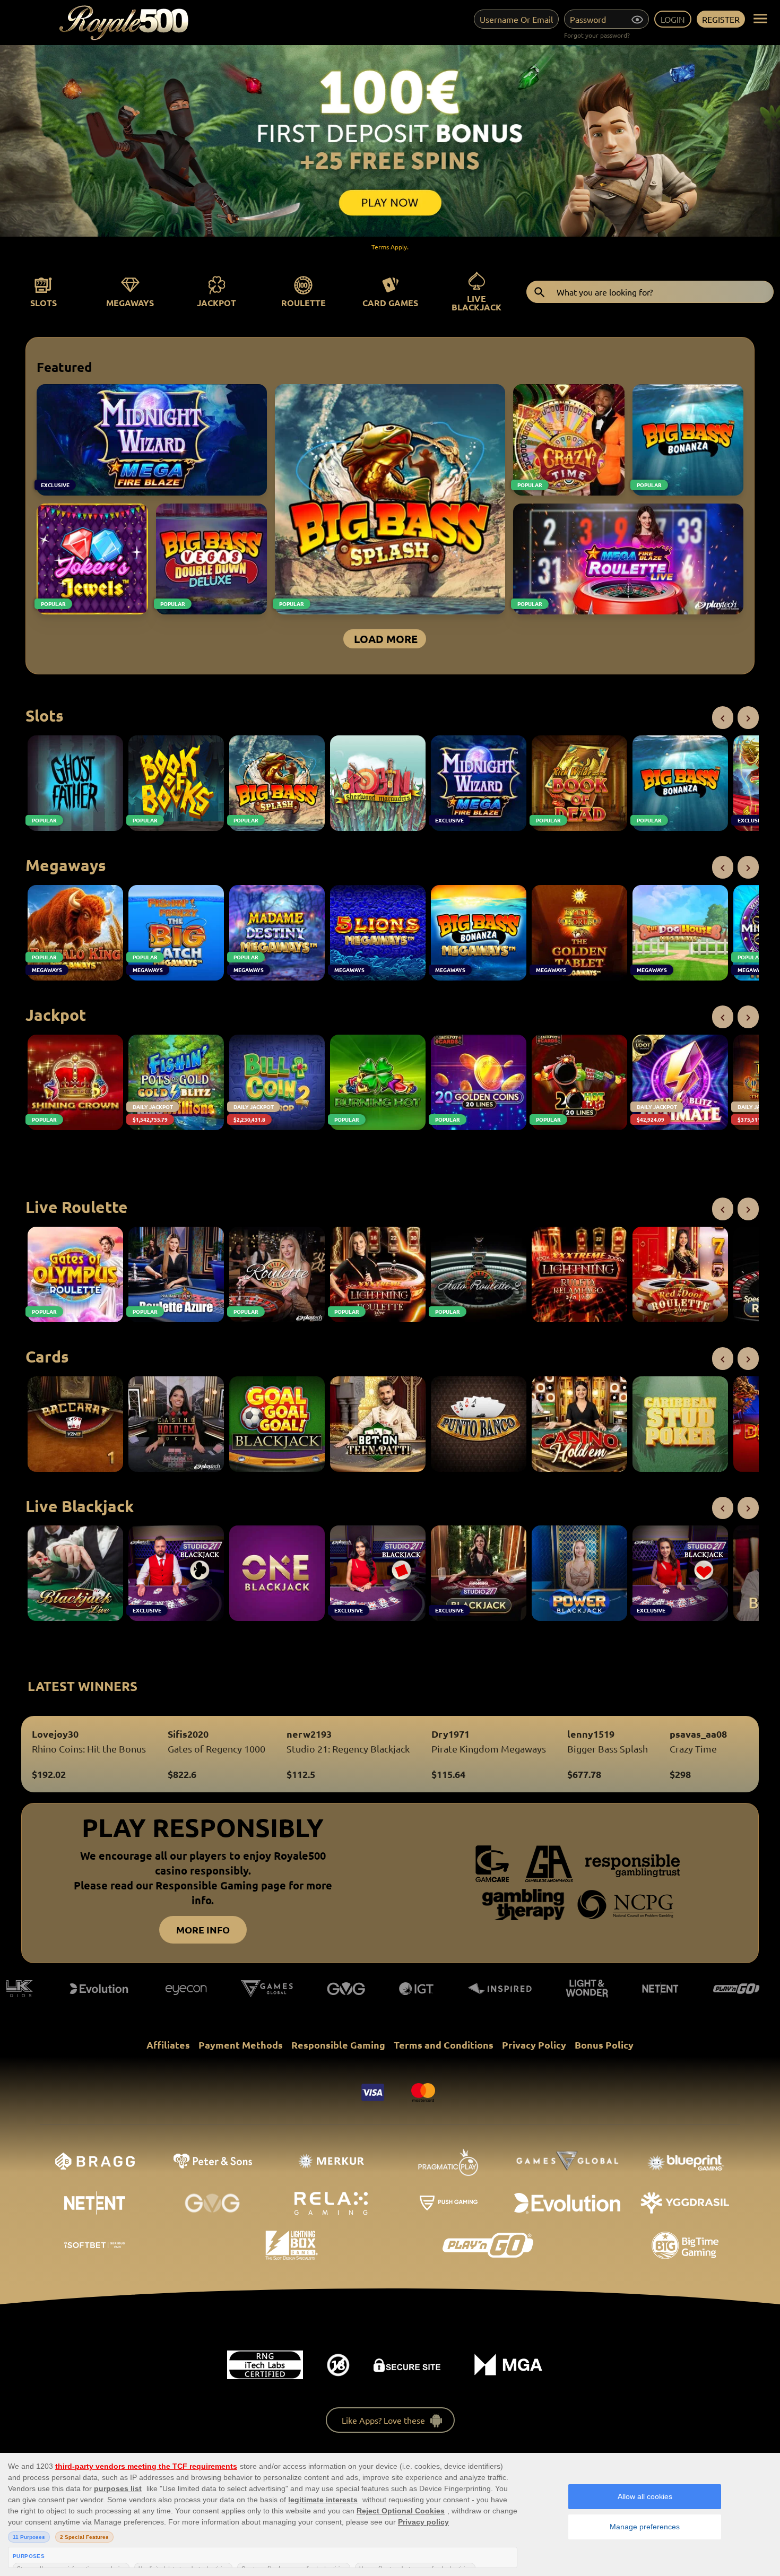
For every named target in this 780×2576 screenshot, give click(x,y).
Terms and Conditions (444, 2045)
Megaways (130, 303)
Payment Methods (241, 2045)
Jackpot (216, 303)
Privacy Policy (534, 2045)
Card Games (390, 303)
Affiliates (168, 2045)
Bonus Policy (604, 2045)
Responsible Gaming (338, 2045)
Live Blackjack (476, 303)
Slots (44, 303)
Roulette (304, 303)
